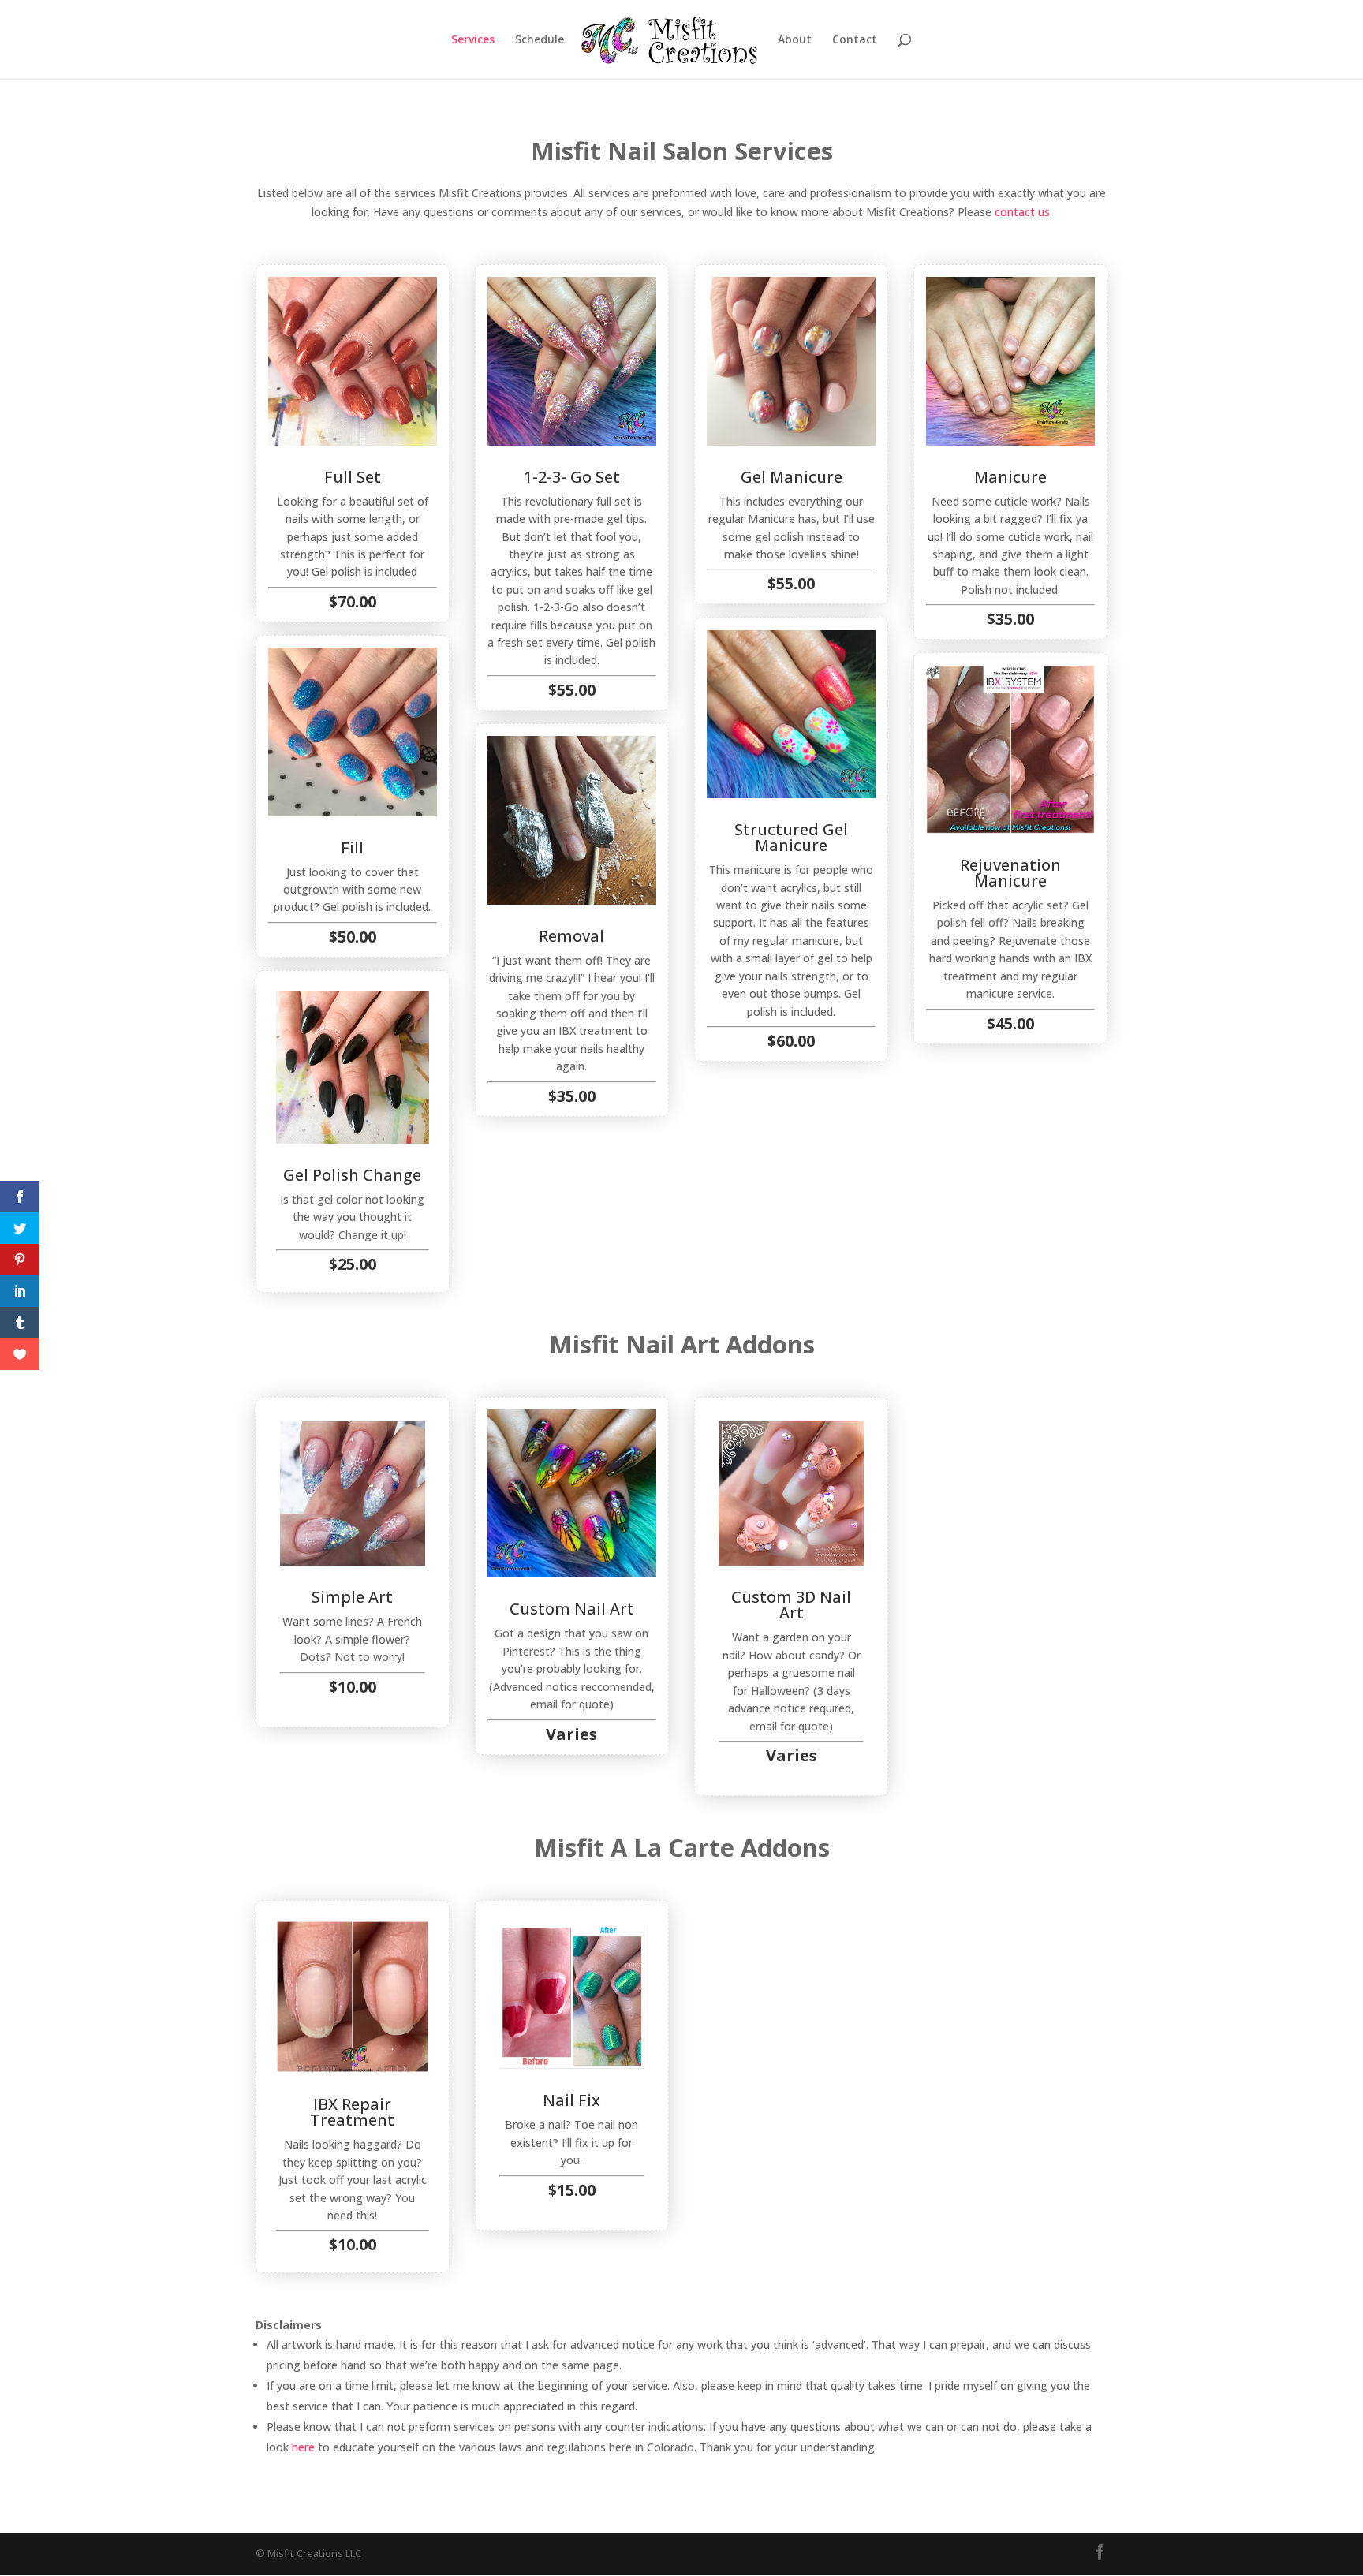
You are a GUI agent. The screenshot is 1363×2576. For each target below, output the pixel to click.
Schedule (540, 40)
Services (473, 40)
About (795, 40)
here (303, 2447)
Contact (855, 40)
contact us (1022, 212)
